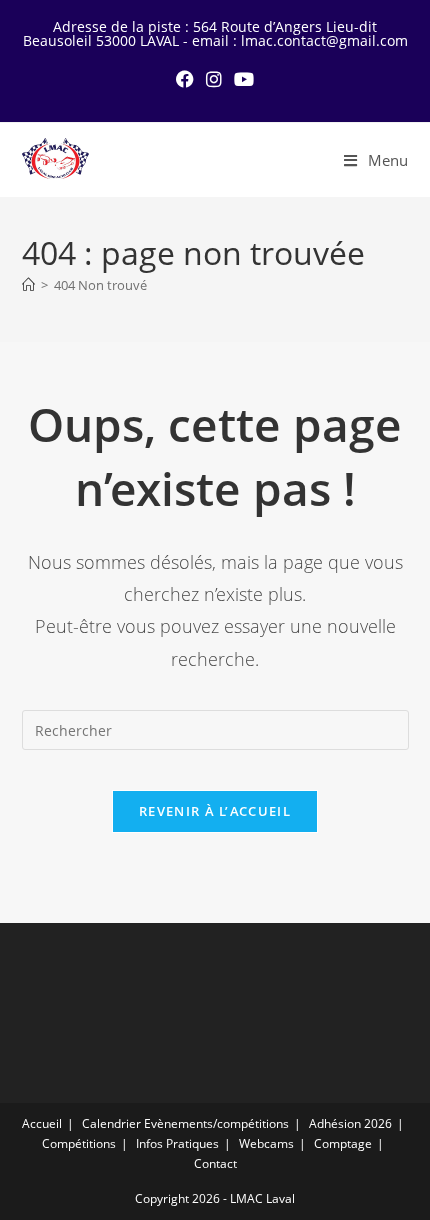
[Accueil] (28, 285)
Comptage (343, 1143)
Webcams (266, 1143)
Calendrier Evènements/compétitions (185, 1123)
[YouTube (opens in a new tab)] (244, 79)
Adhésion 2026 (350, 1123)
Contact (215, 1163)
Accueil (42, 1123)
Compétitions (79, 1143)
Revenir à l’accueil (215, 811)
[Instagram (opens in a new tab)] (214, 79)
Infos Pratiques (177, 1143)
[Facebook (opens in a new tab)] (185, 79)
